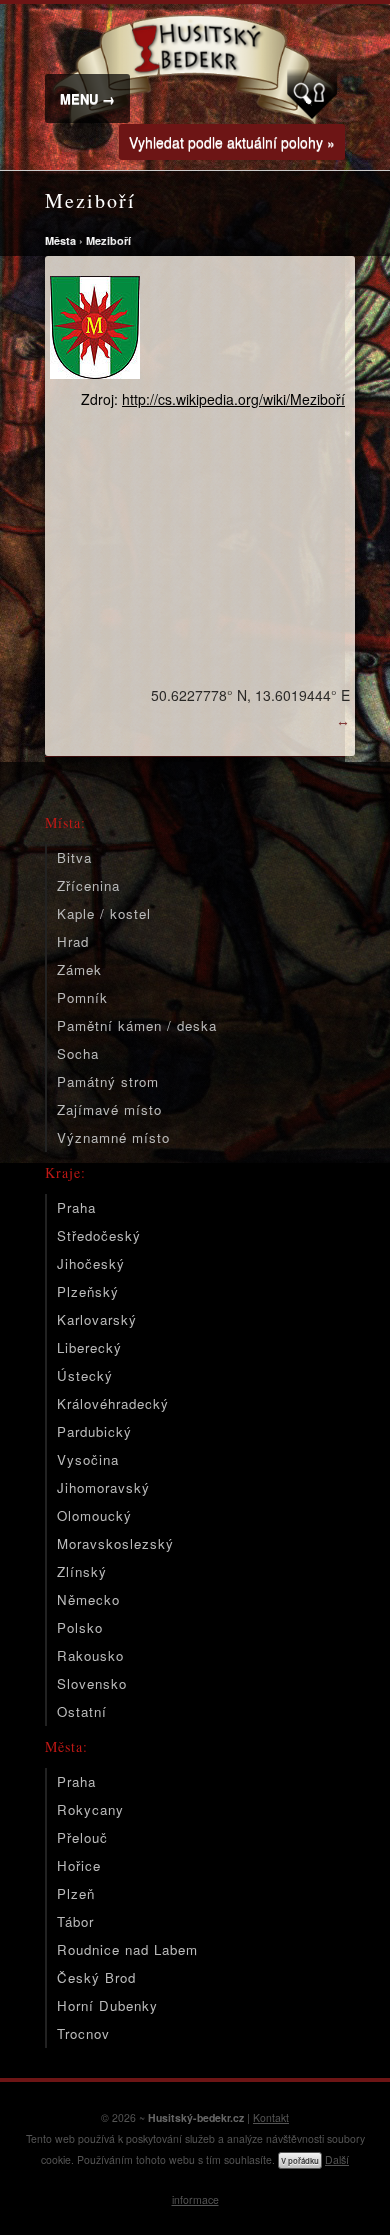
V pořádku (300, 2160)
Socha (78, 1053)
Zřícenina (88, 885)
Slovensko (92, 1683)
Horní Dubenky (107, 2005)
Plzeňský (88, 1291)
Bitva (74, 857)
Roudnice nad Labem (127, 1949)
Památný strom (108, 1081)
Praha (76, 1207)
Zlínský (82, 1571)
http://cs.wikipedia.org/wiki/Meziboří (233, 399)
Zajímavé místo (109, 1109)
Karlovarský (97, 1319)
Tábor (75, 1921)
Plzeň (76, 1893)
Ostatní (82, 1711)
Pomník (82, 997)
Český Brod (96, 1977)
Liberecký (89, 1347)
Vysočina (88, 1459)
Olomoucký (94, 1515)
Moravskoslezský (115, 1543)
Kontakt (271, 2117)
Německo (88, 1599)
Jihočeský (91, 1263)
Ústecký (85, 1375)
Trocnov (83, 2033)
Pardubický (94, 1431)
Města (60, 240)
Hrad (73, 941)
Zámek (79, 969)
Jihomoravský (103, 1487)
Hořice (79, 1865)
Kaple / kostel (104, 913)
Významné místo (113, 1137)
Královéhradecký (113, 1403)
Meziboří (108, 240)
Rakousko (90, 1655)
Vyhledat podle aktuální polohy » (232, 142)
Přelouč (82, 1837)
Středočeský (99, 1235)
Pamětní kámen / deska (137, 1025)
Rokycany (90, 1809)
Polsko (80, 1627)
